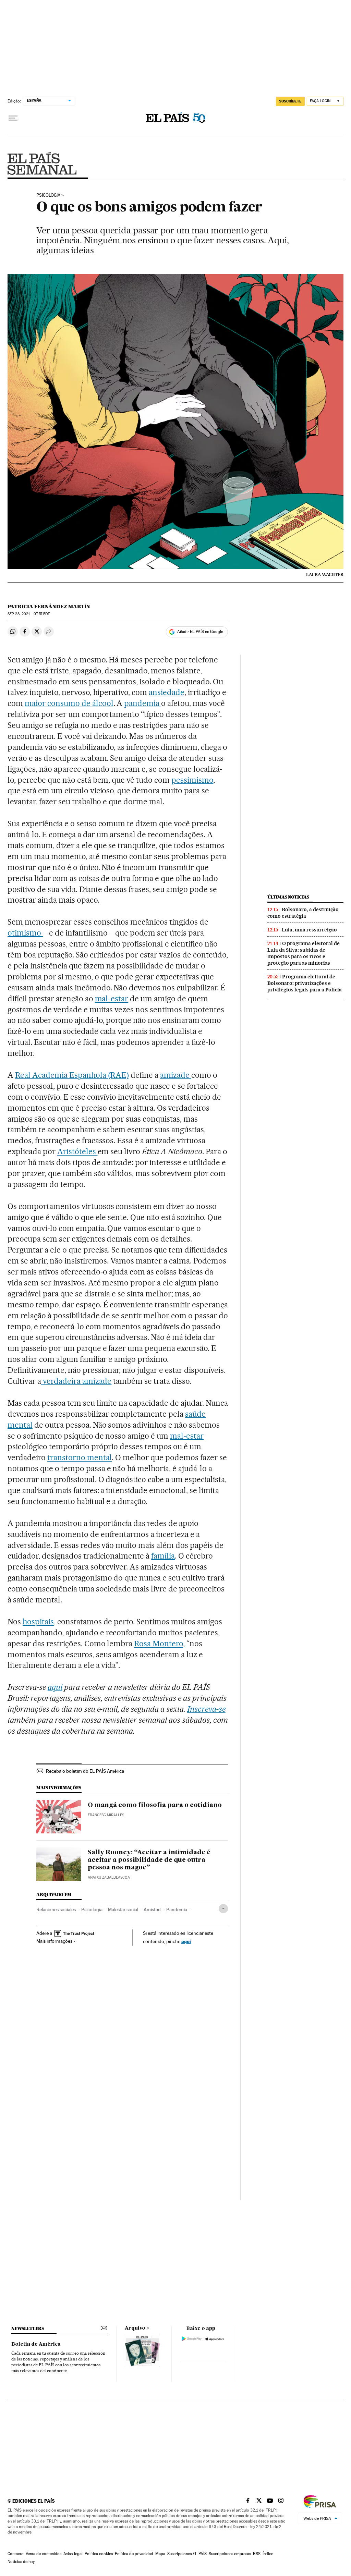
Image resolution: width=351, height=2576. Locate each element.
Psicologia (48, 195)
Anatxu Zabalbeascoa (109, 1877)
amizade (176, 1075)
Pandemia (177, 1909)
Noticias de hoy (21, 2562)
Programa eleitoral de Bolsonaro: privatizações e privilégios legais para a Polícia (305, 983)
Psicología (92, 1909)
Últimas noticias (288, 897)
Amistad (152, 1909)
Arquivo (135, 2328)
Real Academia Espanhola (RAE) (72, 1075)
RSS (257, 2554)
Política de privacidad (134, 2554)
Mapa (160, 2554)
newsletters (27, 2328)
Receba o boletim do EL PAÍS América (85, 1771)
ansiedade (167, 692)
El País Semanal (42, 163)
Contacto (16, 2554)
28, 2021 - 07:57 (29, 614)
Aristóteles (77, 1151)
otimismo (25, 933)
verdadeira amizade (76, 1381)
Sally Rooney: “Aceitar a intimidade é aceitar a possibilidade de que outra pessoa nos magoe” (149, 1860)
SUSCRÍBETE (290, 101)
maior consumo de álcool (69, 703)
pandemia (143, 703)
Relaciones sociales (56, 1909)
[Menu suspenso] (13, 118)
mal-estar (112, 999)
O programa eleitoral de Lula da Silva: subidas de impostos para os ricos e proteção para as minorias (304, 953)
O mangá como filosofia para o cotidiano (155, 1805)
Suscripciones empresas (230, 2554)
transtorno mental (80, 1457)
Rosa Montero (159, 1644)
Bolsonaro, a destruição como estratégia (303, 913)
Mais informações (54, 1941)
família (163, 1556)
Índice (268, 2554)
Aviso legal (73, 2554)
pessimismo (192, 780)
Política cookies (99, 2554)
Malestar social (123, 1909)
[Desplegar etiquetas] (223, 1909)
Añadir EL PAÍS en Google (200, 632)
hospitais (38, 1622)
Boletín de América (36, 2344)
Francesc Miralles (106, 1815)
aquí (186, 1941)
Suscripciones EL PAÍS (187, 2554)
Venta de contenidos (44, 2554)
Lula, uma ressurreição (309, 930)
